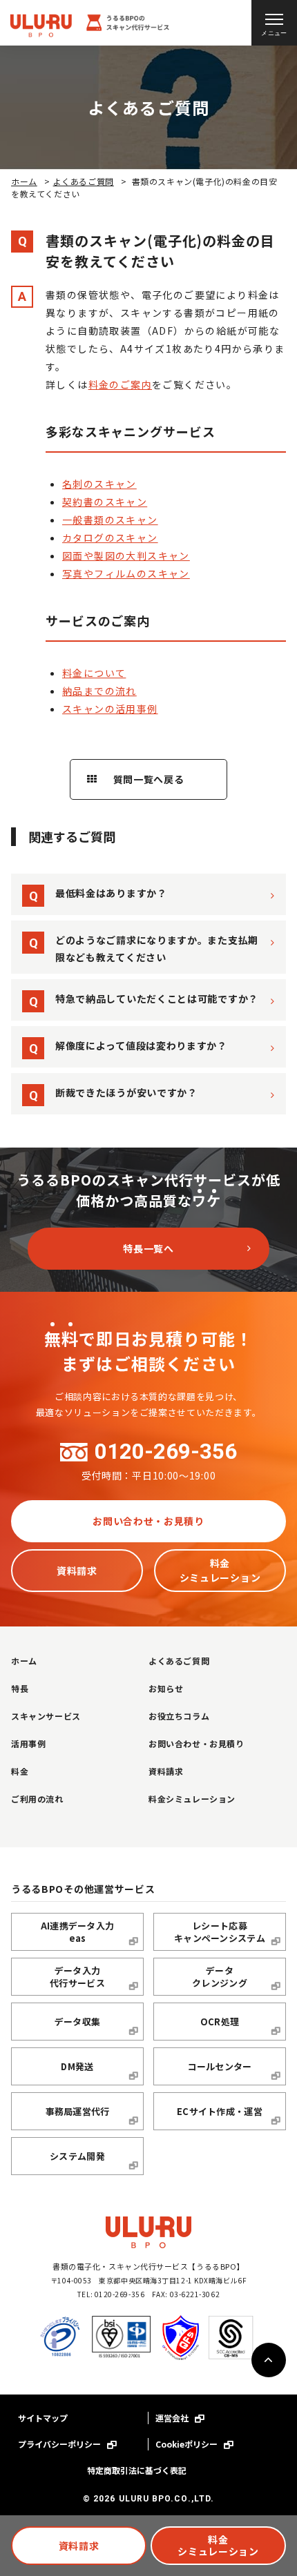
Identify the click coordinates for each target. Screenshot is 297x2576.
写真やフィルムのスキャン (126, 573)
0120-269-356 (166, 1452)
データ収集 (77, 2022)
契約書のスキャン (105, 502)
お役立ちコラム (179, 1716)
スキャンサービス (46, 1716)
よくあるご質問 (84, 181)
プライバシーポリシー (60, 2444)
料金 (20, 1771)
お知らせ (166, 1688)
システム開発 (77, 2156)
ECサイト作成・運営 (220, 2111)
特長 (20, 1688)
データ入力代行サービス (77, 1977)
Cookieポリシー (188, 2444)
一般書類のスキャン (110, 520)
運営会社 (173, 2418)
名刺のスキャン (99, 484)
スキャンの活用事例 (110, 709)
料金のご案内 (120, 384)
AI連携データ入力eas (77, 1932)
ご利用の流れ (37, 1799)
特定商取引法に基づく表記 (137, 2470)
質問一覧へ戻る (149, 779)
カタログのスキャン (110, 538)
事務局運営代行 (78, 2111)
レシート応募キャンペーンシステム (220, 1932)
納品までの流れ (99, 691)
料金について (94, 673)
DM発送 (77, 2066)
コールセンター (220, 2066)
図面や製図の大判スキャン (126, 555)
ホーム (24, 181)
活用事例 (28, 1743)
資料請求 (79, 2546)
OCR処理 (220, 2022)
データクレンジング (220, 1977)
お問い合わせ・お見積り (148, 1521)
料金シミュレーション (218, 2545)
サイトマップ (43, 2418)
